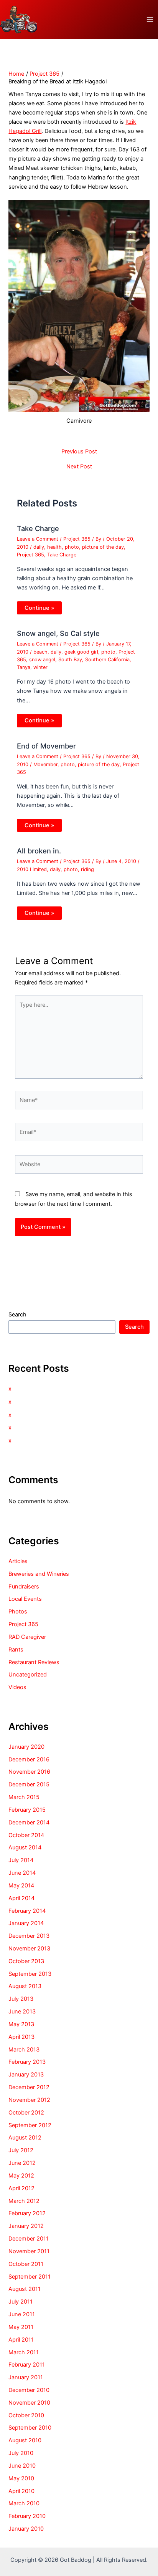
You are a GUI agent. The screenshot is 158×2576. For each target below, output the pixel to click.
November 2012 (29, 2100)
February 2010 (27, 2516)
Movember (45, 764)
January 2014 (26, 1923)
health (54, 547)
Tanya (24, 667)
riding (87, 869)
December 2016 (29, 1759)
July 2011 (21, 2302)
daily (39, 547)
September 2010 (30, 2428)
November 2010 (29, 2403)
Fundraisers (24, 1587)
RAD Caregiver (27, 1637)
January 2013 (26, 2075)
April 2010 (21, 2491)
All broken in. (39, 851)
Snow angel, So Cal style (58, 633)
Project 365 (77, 539)
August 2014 (25, 1847)
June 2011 (22, 2314)
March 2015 (24, 1797)
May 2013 (21, 2024)
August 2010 (25, 2440)
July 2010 (21, 2453)
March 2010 (24, 2503)
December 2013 (29, 1936)
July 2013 (21, 1999)
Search (17, 1315)
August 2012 (25, 2138)
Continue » (39, 608)
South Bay (70, 660)
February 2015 (27, 1810)
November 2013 (29, 1949)
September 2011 (30, 2277)
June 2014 (22, 1873)
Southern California (107, 660)
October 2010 (26, 2415)
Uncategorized (28, 1675)
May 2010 (21, 2478)
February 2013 (27, 2062)
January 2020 (26, 1747)
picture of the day (103, 547)
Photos (18, 1612)
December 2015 (29, 1784)
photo (72, 547)
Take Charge (38, 528)
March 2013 (24, 2050)
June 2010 (22, 2466)
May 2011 (21, 2327)
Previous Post (79, 452)
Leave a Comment (38, 539)
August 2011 (25, 2289)
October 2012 (26, 2113)
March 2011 (24, 2352)
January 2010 (26, 2529)
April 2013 (21, 2037)
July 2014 (21, 1860)
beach (40, 652)
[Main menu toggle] (150, 20)
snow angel (42, 660)
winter (40, 667)
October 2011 (26, 2264)
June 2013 (22, 2012)
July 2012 (21, 2150)
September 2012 (30, 2125)
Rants (16, 1650)
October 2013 (26, 1961)
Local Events (25, 1599)
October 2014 (26, 1835)
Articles (18, 1561)
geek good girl (81, 652)
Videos (17, 1687)
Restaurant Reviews (34, 1662)
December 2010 (29, 2390)
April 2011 (21, 2340)
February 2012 (27, 2213)
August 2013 (25, 1986)
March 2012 (24, 2201)
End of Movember (46, 746)
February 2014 (27, 1911)
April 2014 (21, 1898)
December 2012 (29, 2087)
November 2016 (29, 1772)
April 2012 (21, 2188)
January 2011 (26, 2377)
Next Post (79, 467)
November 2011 (29, 2251)
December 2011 (29, 2239)
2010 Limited (32, 869)
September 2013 (30, 1974)
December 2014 (29, 1822)
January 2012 (26, 2226)
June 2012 (22, 2163)
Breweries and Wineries (39, 1574)
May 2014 (21, 1886)
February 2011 (27, 2365)
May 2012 (21, 2176)
